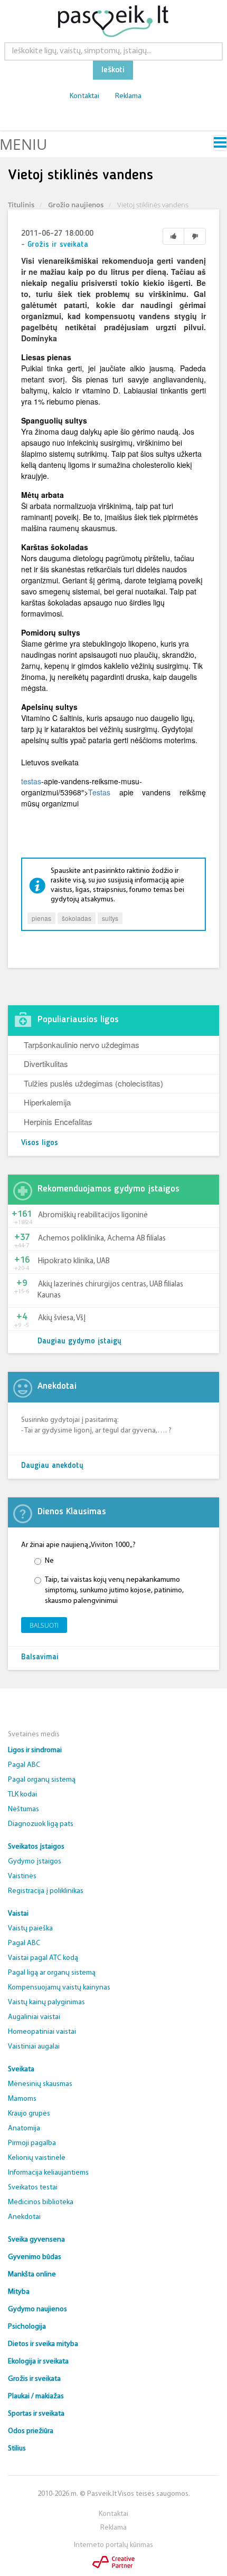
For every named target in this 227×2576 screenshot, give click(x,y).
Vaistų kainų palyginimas (46, 2002)
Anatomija (24, 2128)
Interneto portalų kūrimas (113, 2545)
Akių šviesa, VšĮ (62, 1318)
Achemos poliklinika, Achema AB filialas (102, 1239)
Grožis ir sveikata (58, 245)
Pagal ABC (24, 1765)
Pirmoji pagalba (32, 2143)
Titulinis (21, 205)
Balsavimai (40, 1657)
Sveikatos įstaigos (36, 1847)
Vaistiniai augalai (34, 2047)
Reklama (128, 96)
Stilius (17, 2449)
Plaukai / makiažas (36, 2396)
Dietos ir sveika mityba (43, 2344)
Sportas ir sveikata (36, 2414)
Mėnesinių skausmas (40, 2084)
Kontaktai (84, 96)
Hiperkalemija (47, 1102)
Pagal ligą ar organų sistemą (52, 1973)
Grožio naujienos (76, 205)
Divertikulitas (46, 1064)
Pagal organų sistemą (42, 1780)
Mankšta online (32, 2275)
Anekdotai (24, 2217)
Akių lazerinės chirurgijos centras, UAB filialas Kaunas (110, 1290)
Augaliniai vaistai (34, 2017)
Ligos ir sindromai (35, 1750)
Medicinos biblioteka (41, 2202)
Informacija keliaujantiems (48, 2173)
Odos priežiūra (31, 2431)
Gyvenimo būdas (35, 2257)
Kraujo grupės (29, 2114)
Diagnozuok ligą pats (41, 1824)
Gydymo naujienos (37, 2309)
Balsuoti (44, 1625)
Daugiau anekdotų (52, 1466)
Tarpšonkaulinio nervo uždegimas (82, 1045)
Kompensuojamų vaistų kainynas (59, 1988)
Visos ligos (40, 1143)
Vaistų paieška (30, 1929)
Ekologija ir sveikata (38, 2362)
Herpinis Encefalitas (58, 1122)
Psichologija (27, 2327)
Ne (49, 1561)
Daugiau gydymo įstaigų (79, 1342)
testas (31, 781)
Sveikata (21, 2069)
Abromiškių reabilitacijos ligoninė (93, 1215)
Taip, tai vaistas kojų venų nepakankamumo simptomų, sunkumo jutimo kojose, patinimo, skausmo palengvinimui (114, 1590)
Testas (99, 792)
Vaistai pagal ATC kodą (43, 1958)
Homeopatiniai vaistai (42, 2032)
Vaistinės (22, 1876)
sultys (110, 918)
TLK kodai (22, 1795)
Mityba (19, 2292)
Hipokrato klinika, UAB (74, 1261)
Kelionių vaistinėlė (37, 2158)
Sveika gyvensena (36, 2240)
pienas (41, 918)
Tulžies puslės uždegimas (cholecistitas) (93, 1083)
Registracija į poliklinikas (46, 1891)
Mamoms (22, 2099)
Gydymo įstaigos (35, 1862)
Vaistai (18, 1914)
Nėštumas (23, 1809)
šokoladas (77, 918)
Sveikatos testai (33, 2188)
